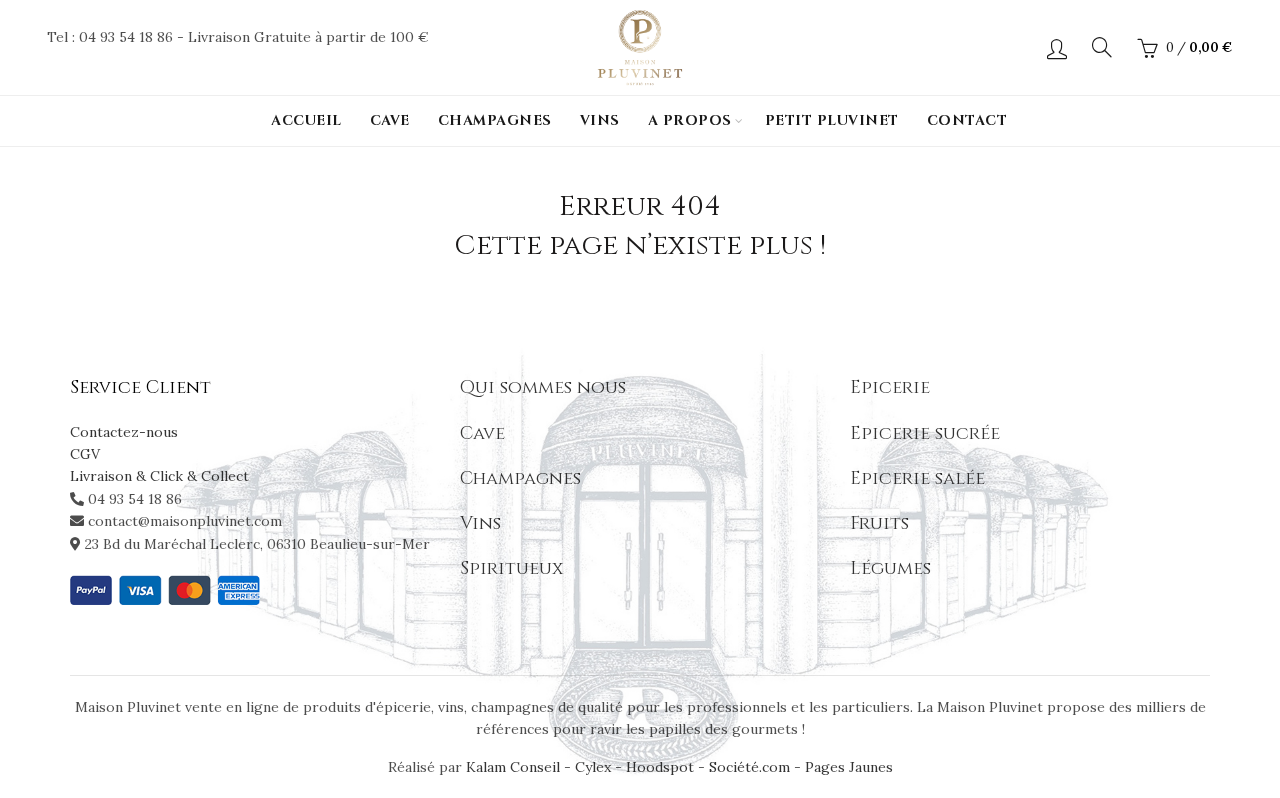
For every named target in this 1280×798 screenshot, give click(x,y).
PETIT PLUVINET (832, 120)
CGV (85, 454)
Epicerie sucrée (925, 433)
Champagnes (495, 120)
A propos (690, 120)
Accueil (306, 120)
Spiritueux (511, 568)
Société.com (749, 767)
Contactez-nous (124, 432)
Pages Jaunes (849, 767)
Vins (600, 120)
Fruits (879, 523)
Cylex (593, 767)
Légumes (890, 568)
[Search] (1102, 47)
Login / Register (1057, 48)
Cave (390, 120)
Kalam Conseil (515, 767)
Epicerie (890, 387)
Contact (967, 120)
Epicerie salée (917, 478)
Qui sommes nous (543, 387)
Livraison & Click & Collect (159, 476)
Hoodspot (660, 767)
